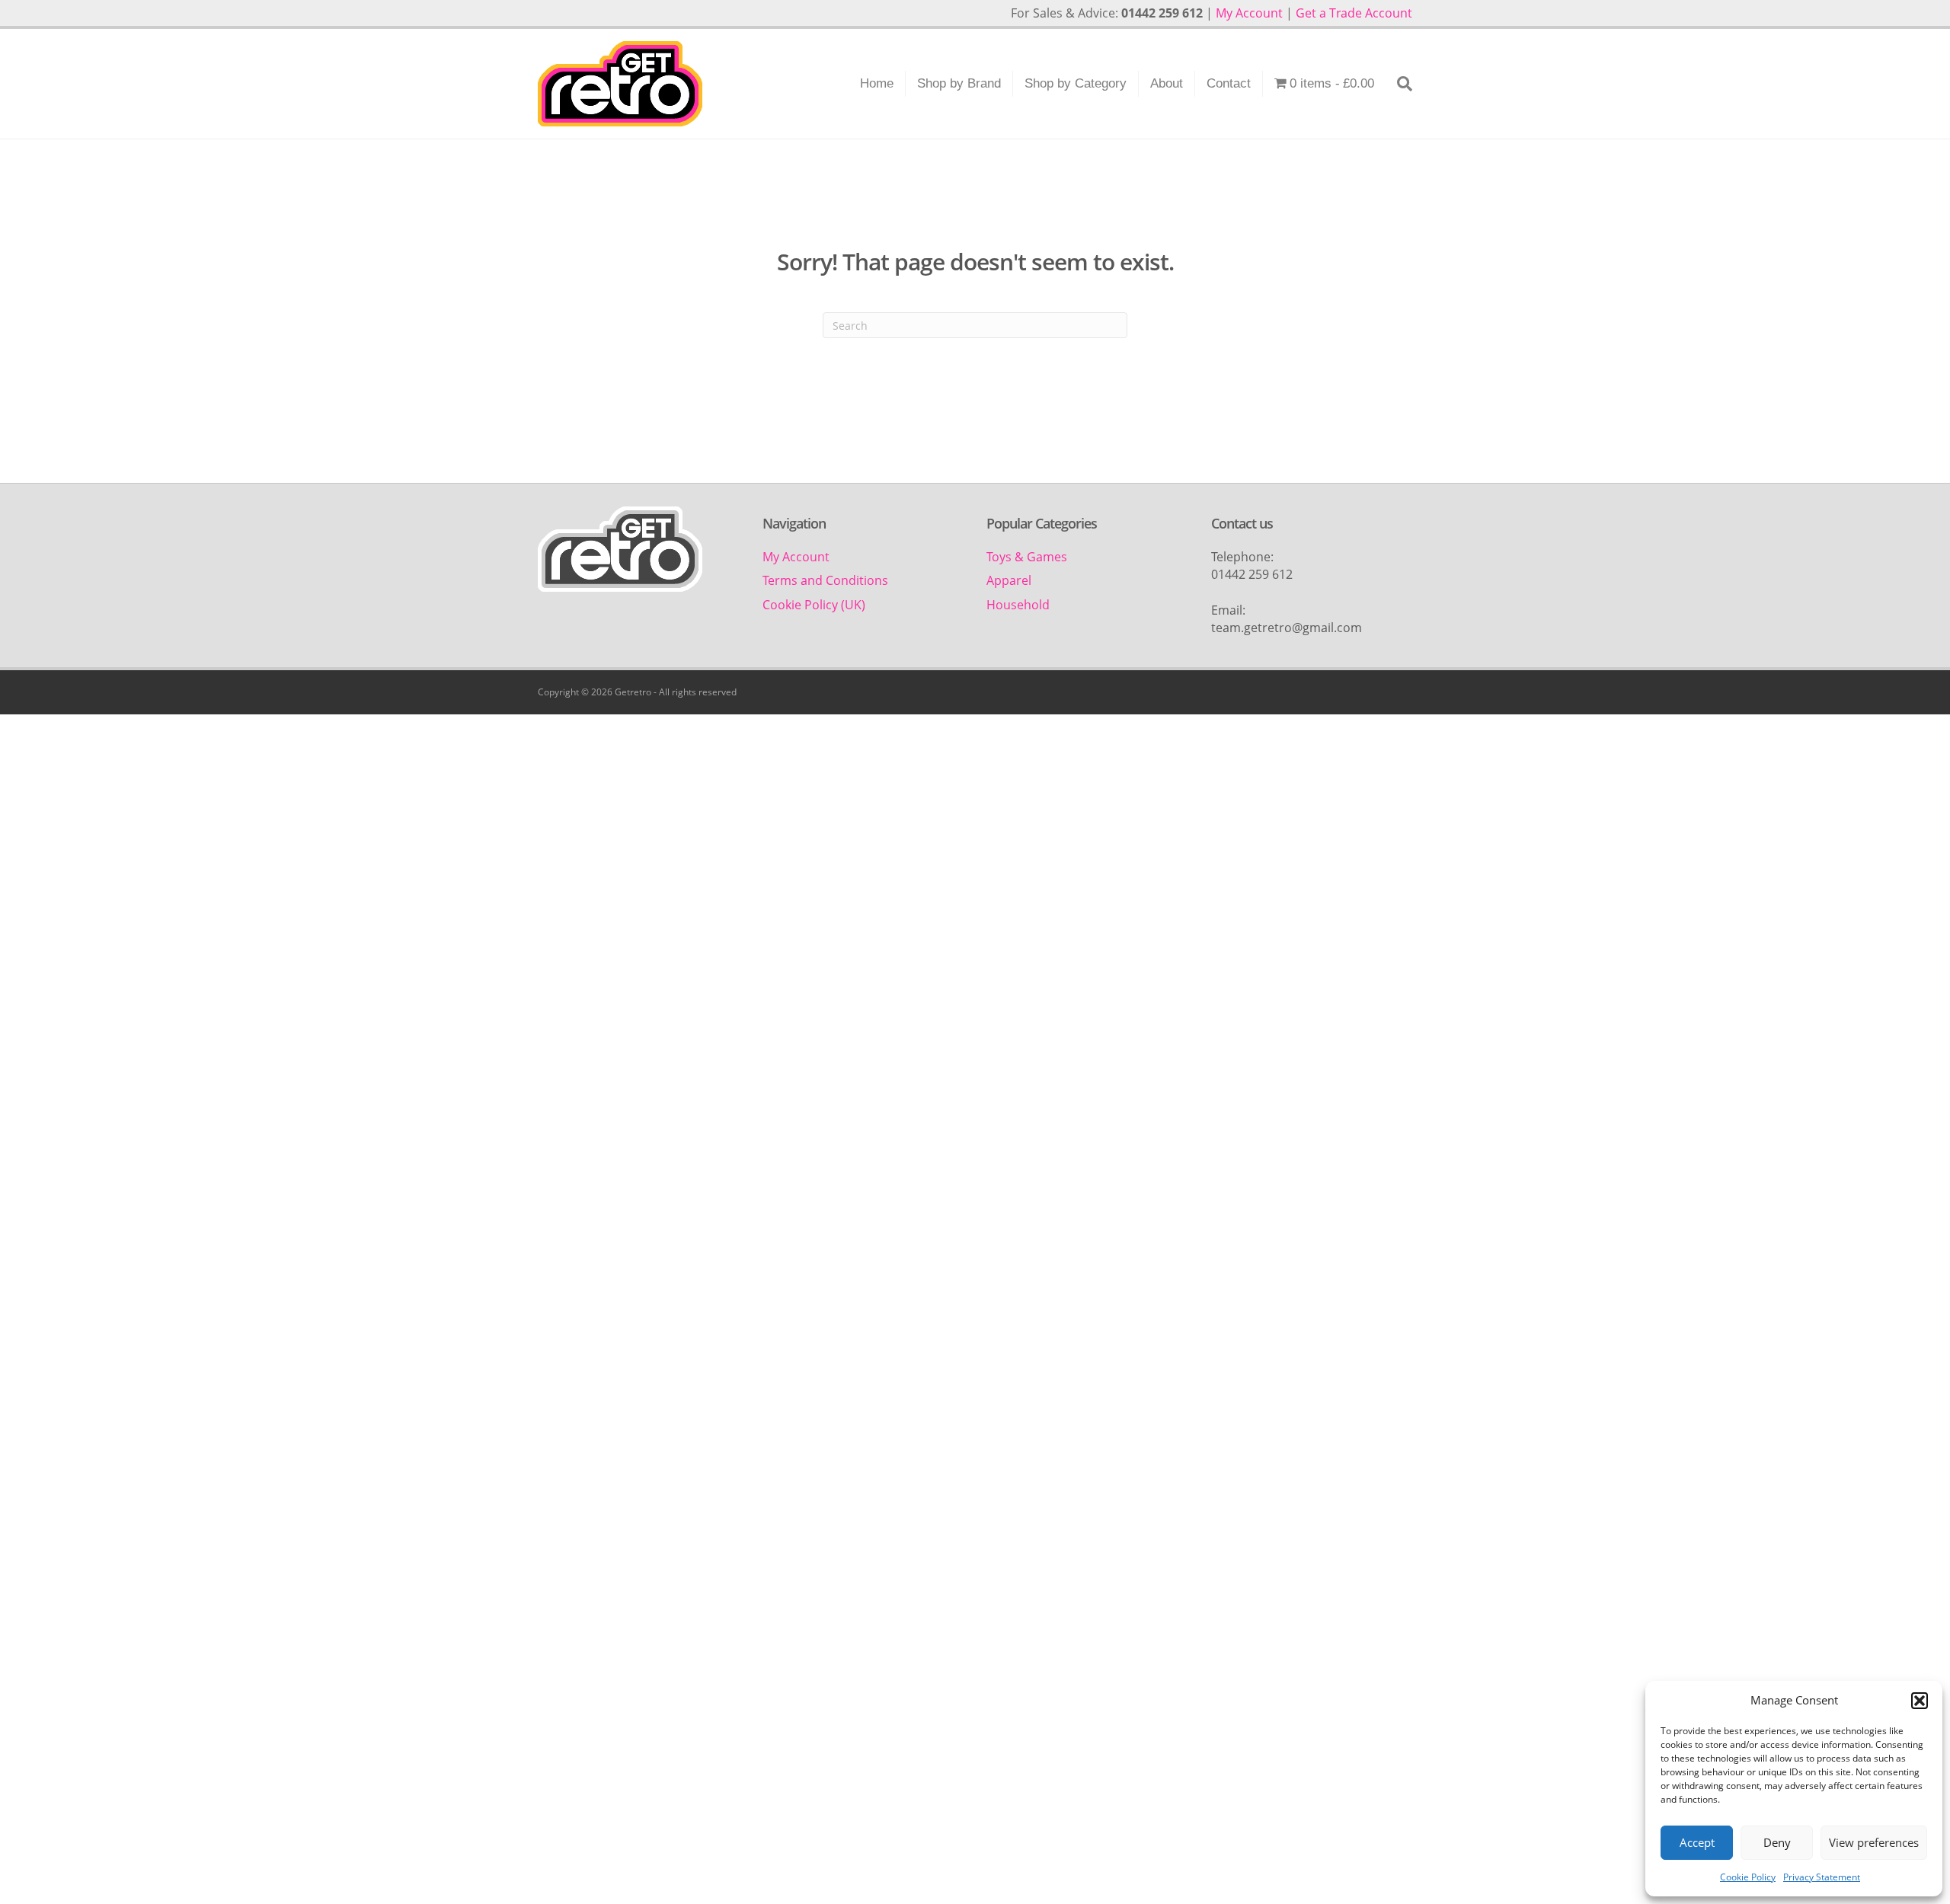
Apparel (1009, 580)
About (1167, 83)
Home (877, 83)
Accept (1697, 1842)
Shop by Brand (959, 83)
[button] (1920, 1701)
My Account (1249, 13)
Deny (1777, 1842)
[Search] (1399, 84)
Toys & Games (1027, 557)
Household (1018, 605)
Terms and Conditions (825, 580)
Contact (1229, 83)
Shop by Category (1076, 83)
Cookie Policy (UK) (814, 605)
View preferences (1874, 1842)
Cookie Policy (1748, 1877)
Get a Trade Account (1354, 13)
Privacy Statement (1822, 1877)
